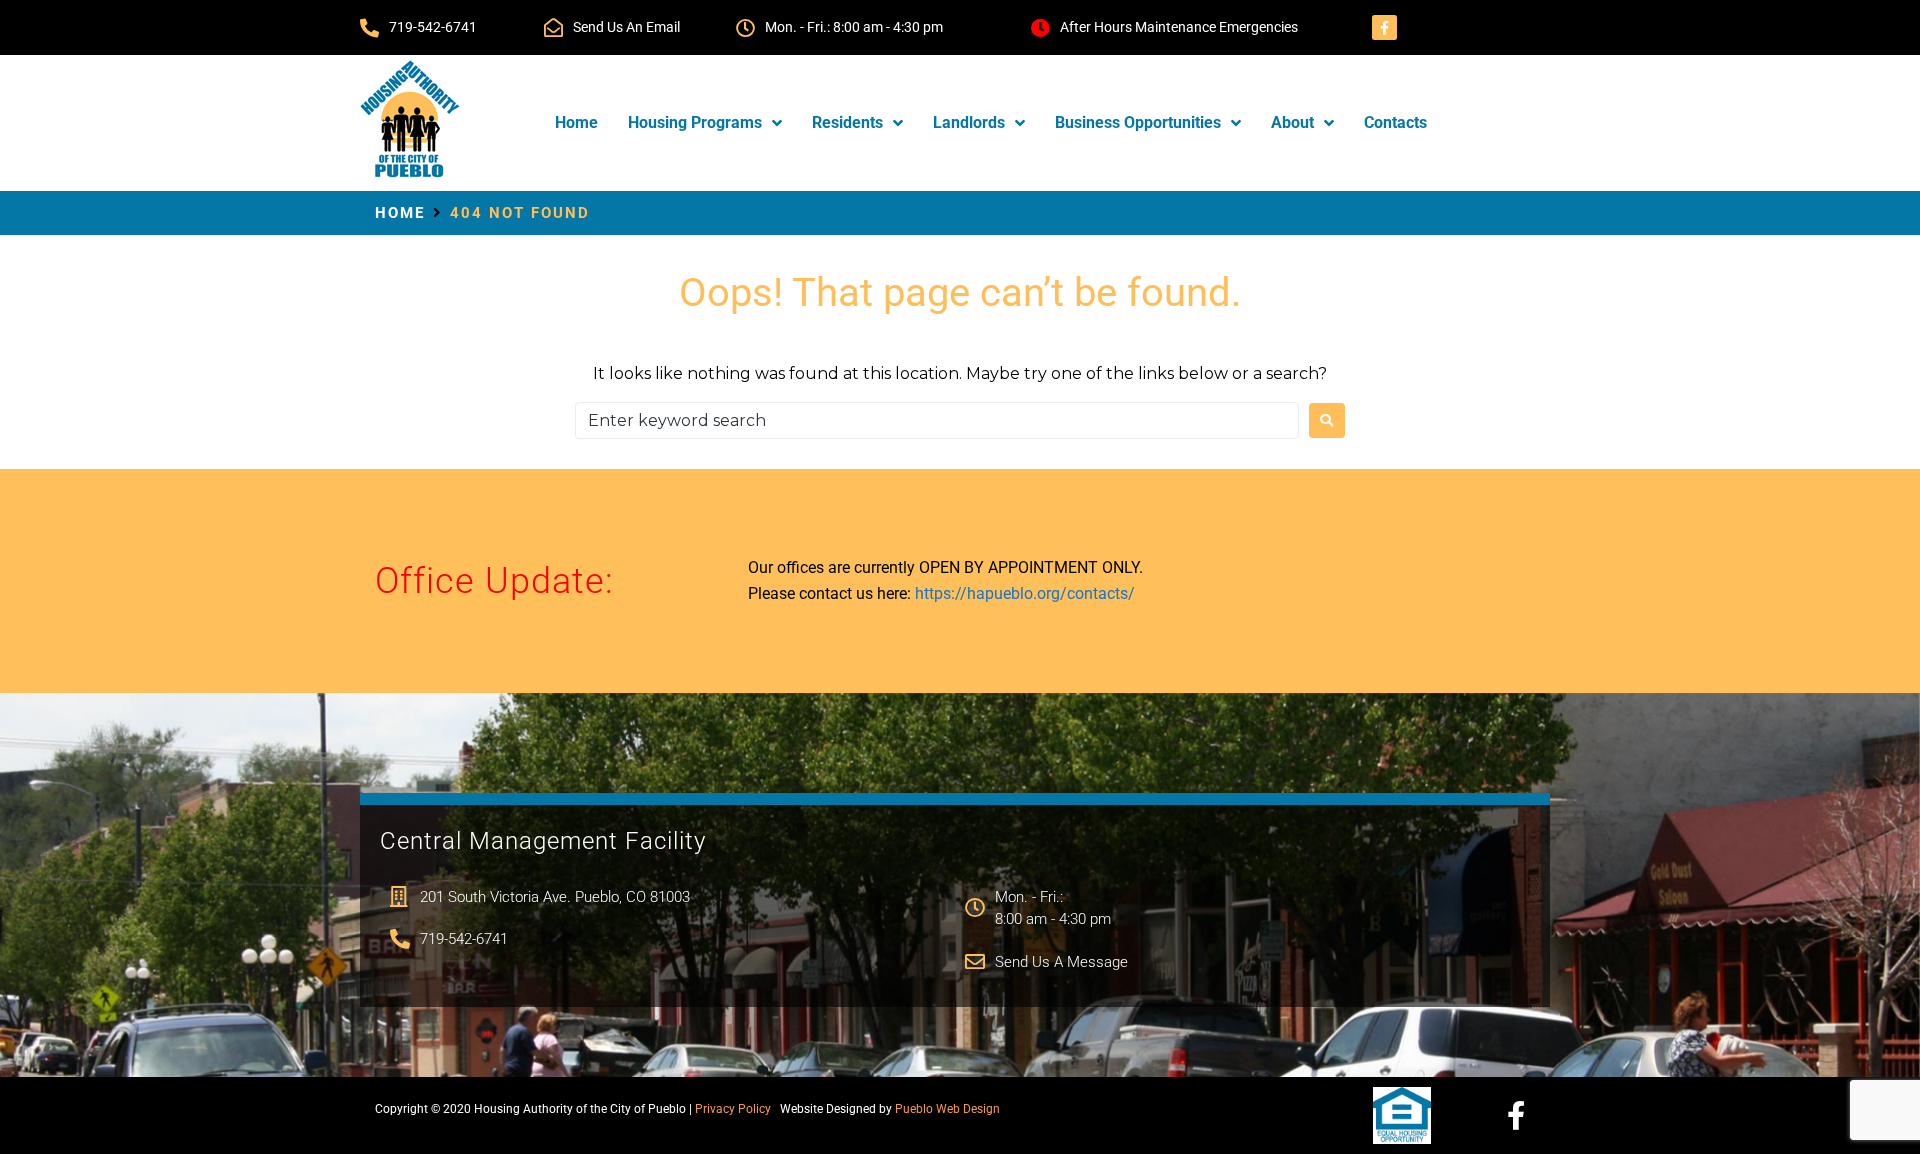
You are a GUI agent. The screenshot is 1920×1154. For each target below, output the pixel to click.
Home (400, 213)
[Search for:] (937, 420)
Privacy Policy (733, 1109)
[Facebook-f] (1384, 27)
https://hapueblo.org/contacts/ (1025, 593)
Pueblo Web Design (947, 1109)
